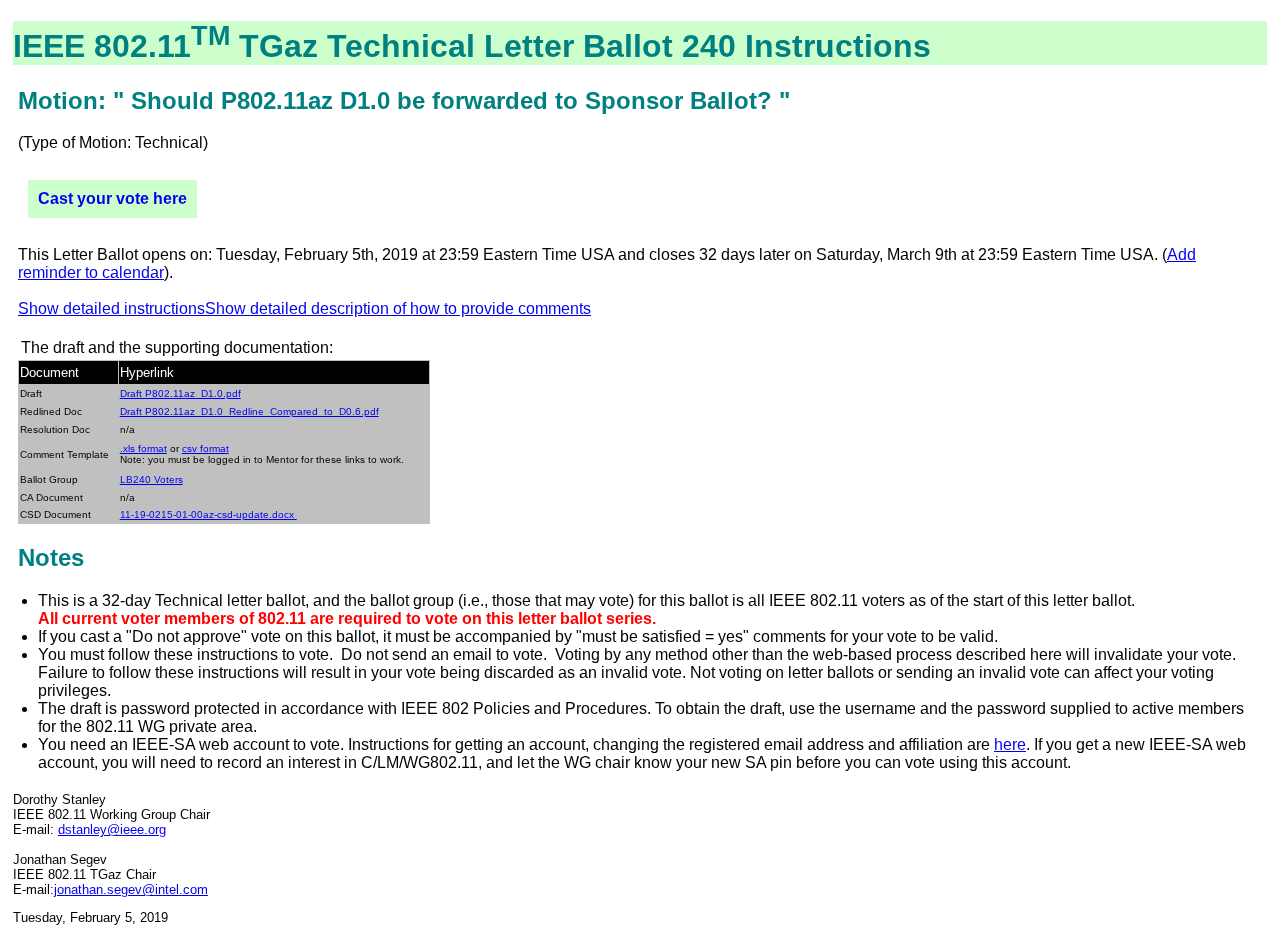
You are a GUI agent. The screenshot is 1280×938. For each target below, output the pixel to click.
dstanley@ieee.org (112, 829)
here (1010, 744)
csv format (205, 448)
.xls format (143, 448)
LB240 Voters (151, 479)
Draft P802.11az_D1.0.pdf (180, 393)
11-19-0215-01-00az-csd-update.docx (208, 514)
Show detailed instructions (111, 308)
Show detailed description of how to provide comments (398, 308)
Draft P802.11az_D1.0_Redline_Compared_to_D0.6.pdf (249, 411)
